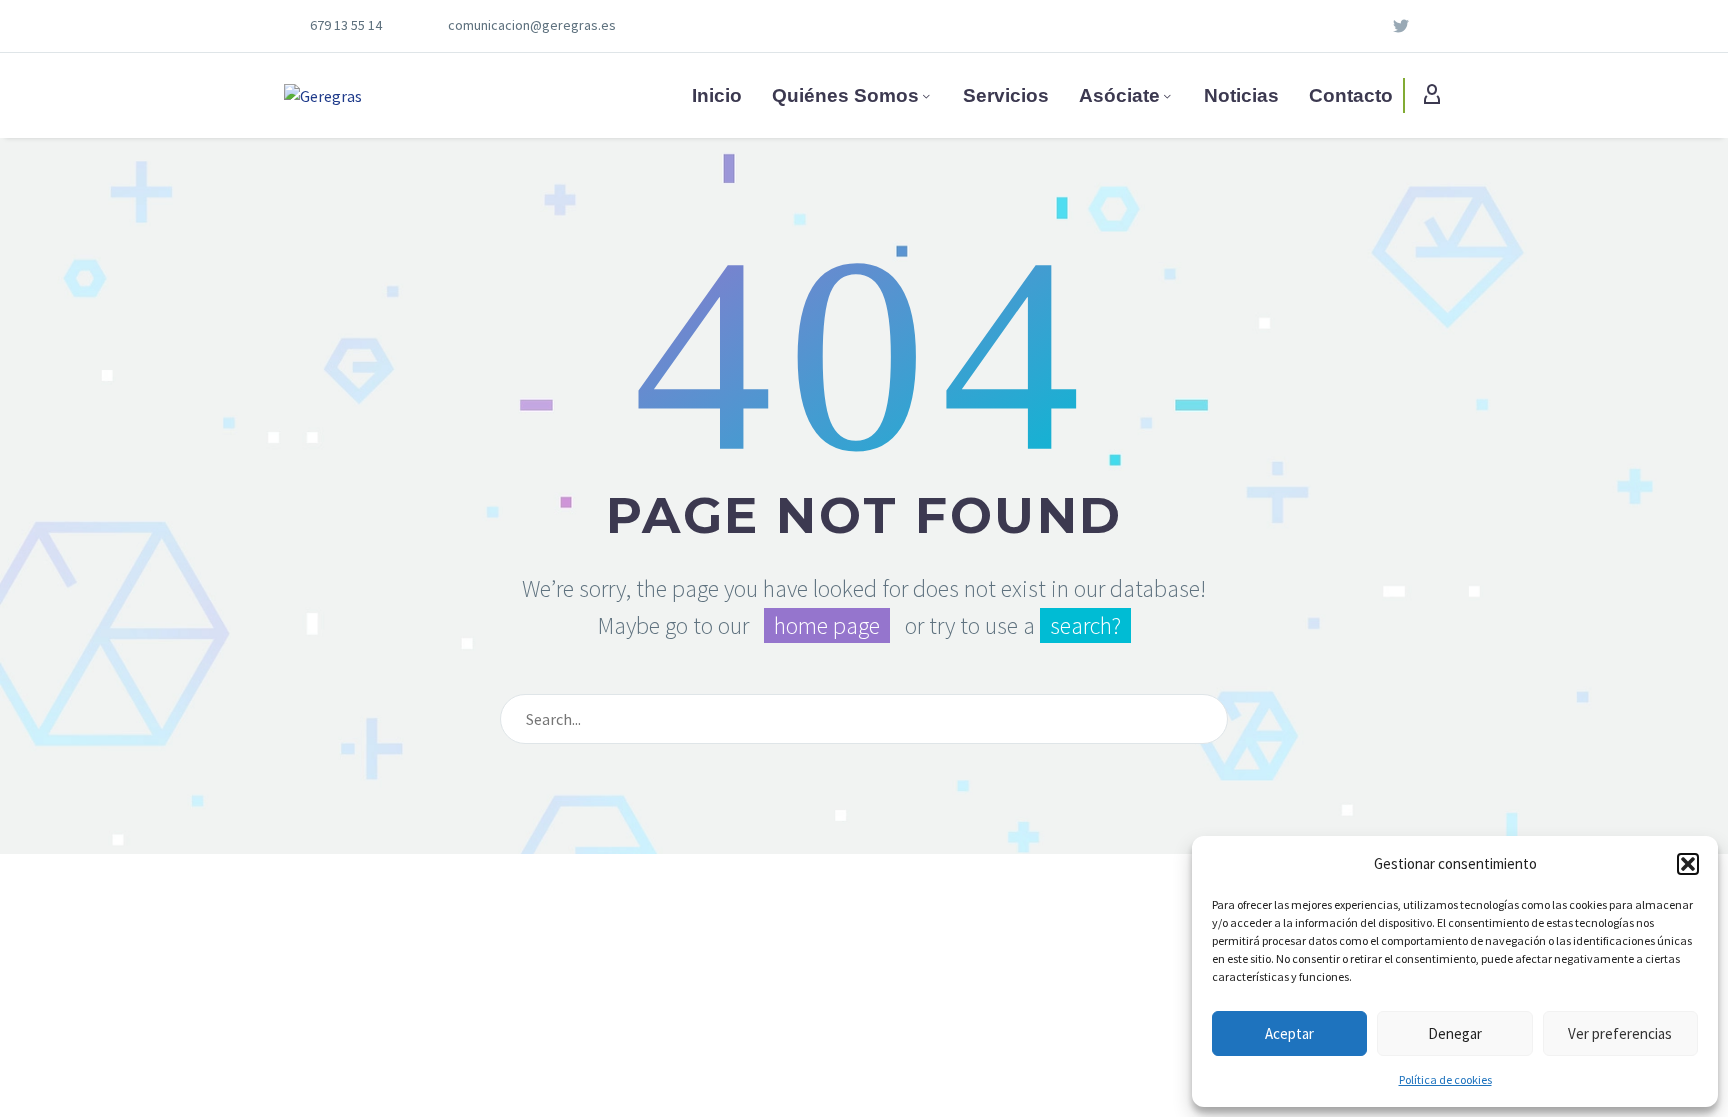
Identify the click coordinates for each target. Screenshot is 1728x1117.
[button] (1688, 864)
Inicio (717, 95)
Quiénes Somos (845, 95)
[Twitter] (1401, 26)
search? (1085, 625)
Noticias (1241, 95)
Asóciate (1119, 95)
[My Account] (1432, 96)
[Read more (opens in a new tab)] (348, 26)
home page (827, 625)
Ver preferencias (1620, 1033)
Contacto (1351, 95)
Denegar (1455, 1033)
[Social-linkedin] (1369, 26)
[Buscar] (1204, 719)
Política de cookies (1445, 1079)
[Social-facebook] (1433, 26)
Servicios (1006, 95)
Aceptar (1289, 1033)
